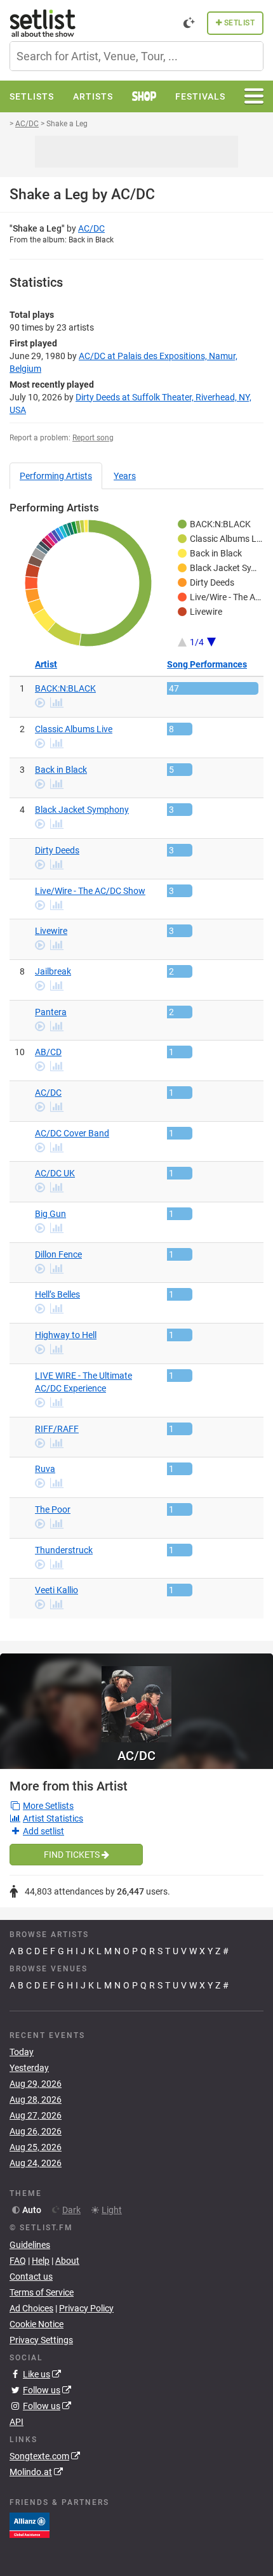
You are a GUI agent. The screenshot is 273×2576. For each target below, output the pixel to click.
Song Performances (207, 664)
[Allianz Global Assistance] (30, 2525)
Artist (46, 664)
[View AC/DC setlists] (136, 1698)
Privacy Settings (41, 2340)
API (17, 2422)
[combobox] (136, 56)
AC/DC (91, 228)
